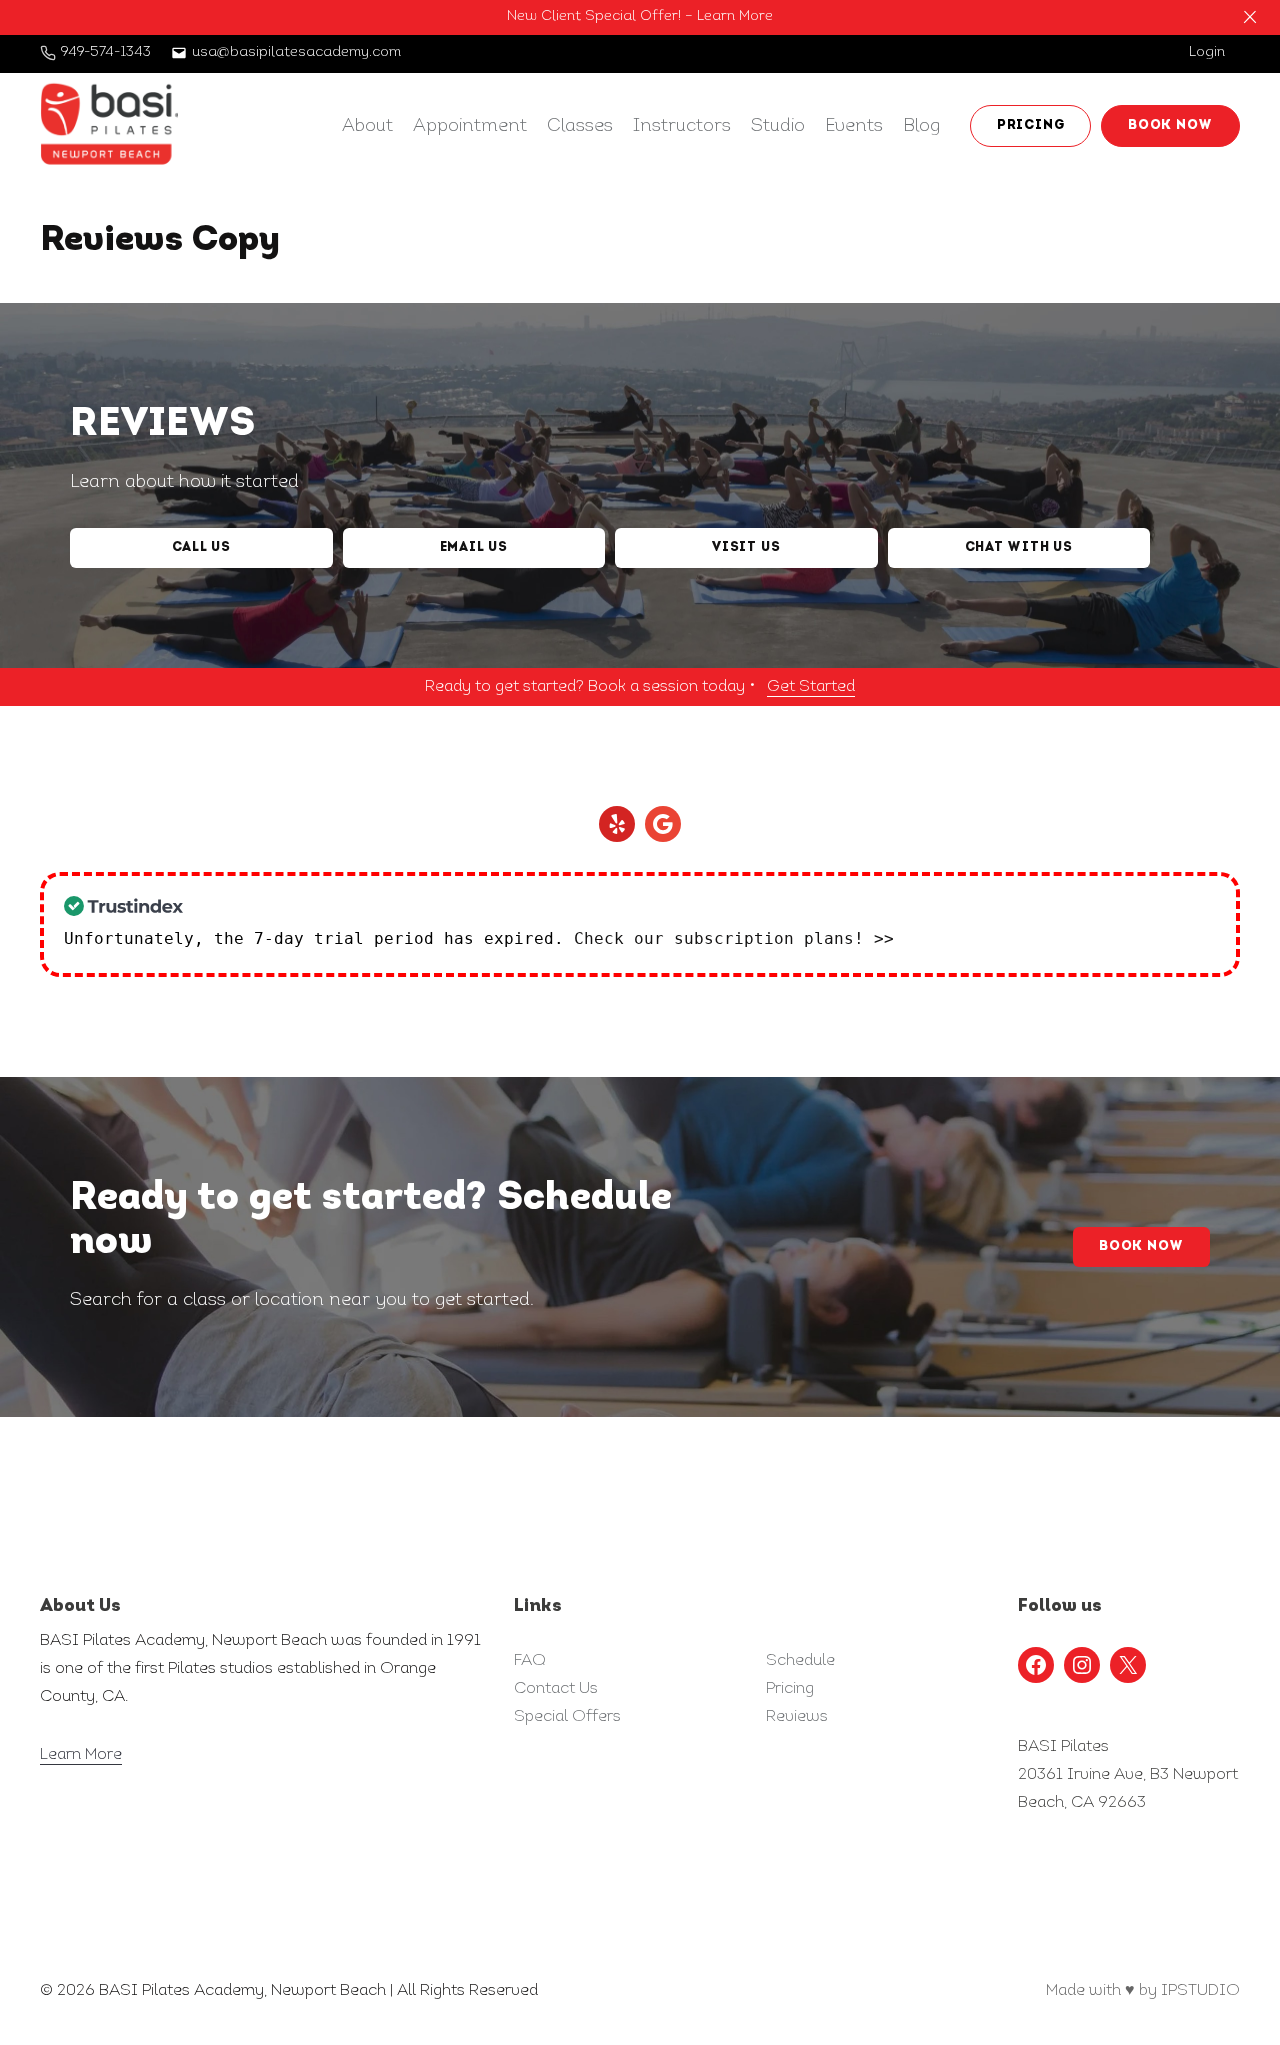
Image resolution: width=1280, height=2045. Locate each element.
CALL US (201, 547)
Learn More (81, 1755)
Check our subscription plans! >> (734, 938)
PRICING (1030, 125)
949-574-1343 (106, 52)
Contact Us (556, 1689)
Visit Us (746, 547)
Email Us (474, 547)
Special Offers (567, 1717)
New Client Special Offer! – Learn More (640, 16)
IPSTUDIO (1200, 1991)
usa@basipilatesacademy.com (296, 52)
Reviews (797, 1717)
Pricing (790, 1689)
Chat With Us (1019, 547)
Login (1207, 52)
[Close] (1250, 17)
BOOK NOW (1170, 125)
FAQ (530, 1661)
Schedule (800, 1661)
